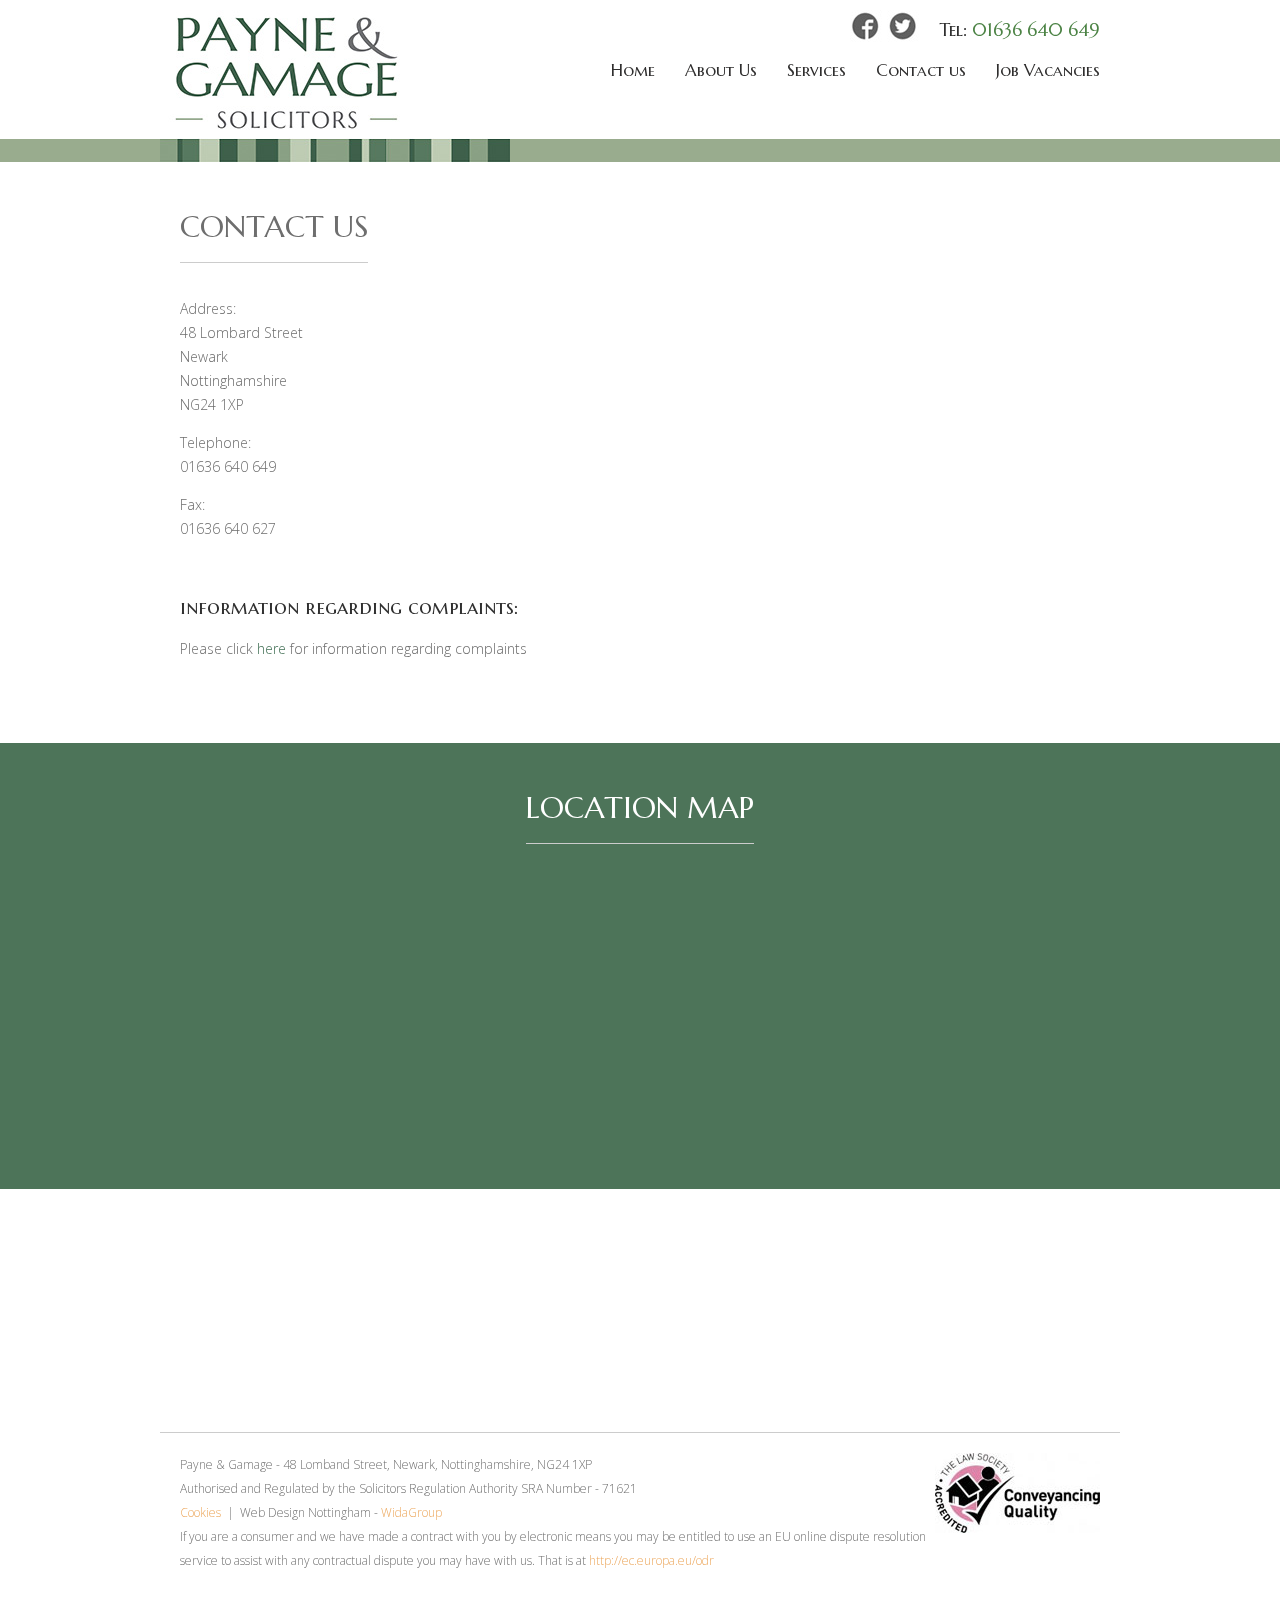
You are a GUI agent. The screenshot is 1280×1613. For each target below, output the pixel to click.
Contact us (921, 70)
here (271, 648)
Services (816, 70)
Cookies (200, 1512)
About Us (721, 70)
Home (633, 70)
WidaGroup (411, 1512)
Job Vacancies (1048, 70)
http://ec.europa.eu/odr (651, 1560)
